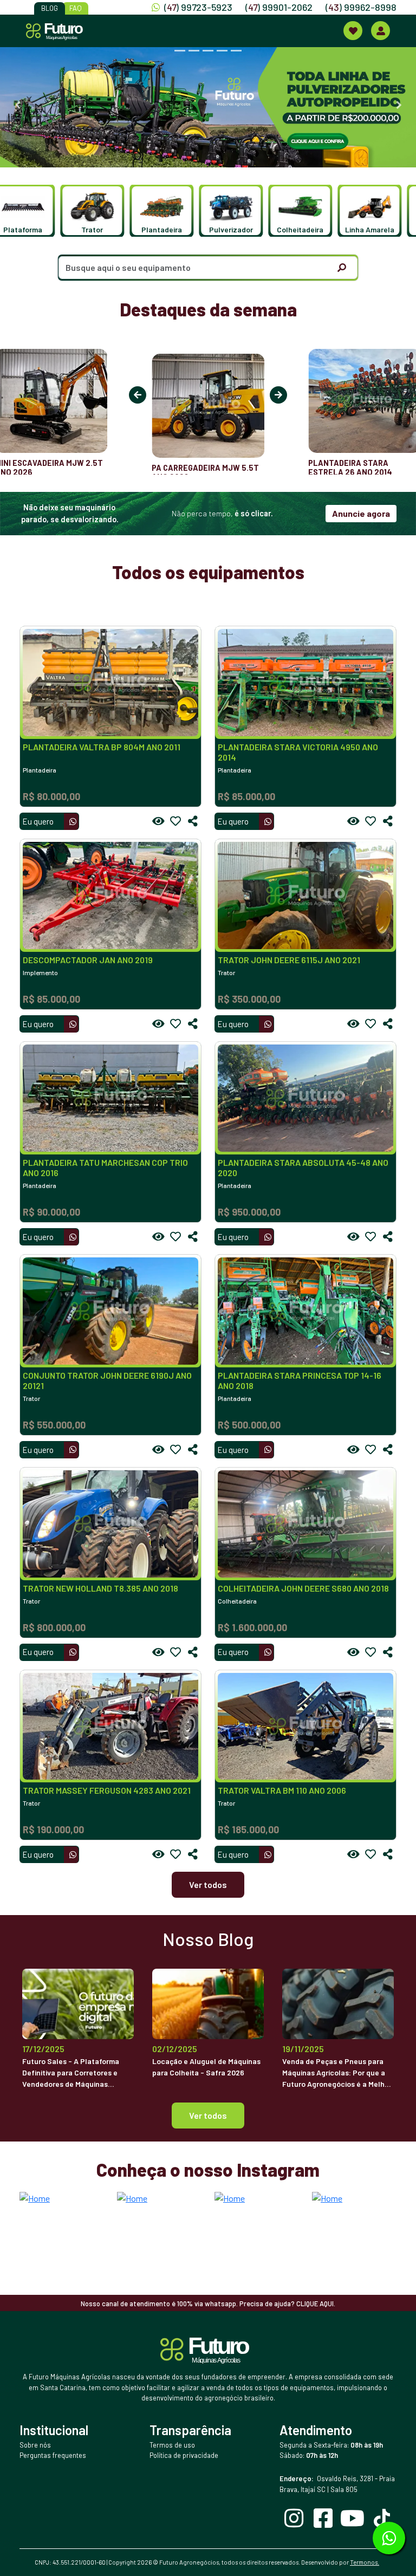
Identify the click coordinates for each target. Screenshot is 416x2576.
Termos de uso (172, 2445)
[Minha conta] (381, 31)
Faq (76, 8)
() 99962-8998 (361, 7)
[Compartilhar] (193, 821)
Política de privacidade (184, 2455)
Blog (50, 8)
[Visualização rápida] (158, 821)
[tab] (180, 51)
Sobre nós (35, 2445)
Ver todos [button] (208, 2115)
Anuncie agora (361, 513)
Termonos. (365, 2562)
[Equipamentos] (353, 31)
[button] (33, 211)
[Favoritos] (175, 821)
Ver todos (208, 1884)
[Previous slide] (17, 105)
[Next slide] (399, 105)
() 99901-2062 (279, 7)
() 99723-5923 (198, 7)
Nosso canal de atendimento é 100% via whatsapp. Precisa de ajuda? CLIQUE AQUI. (208, 2304)
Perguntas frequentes (53, 2455)
